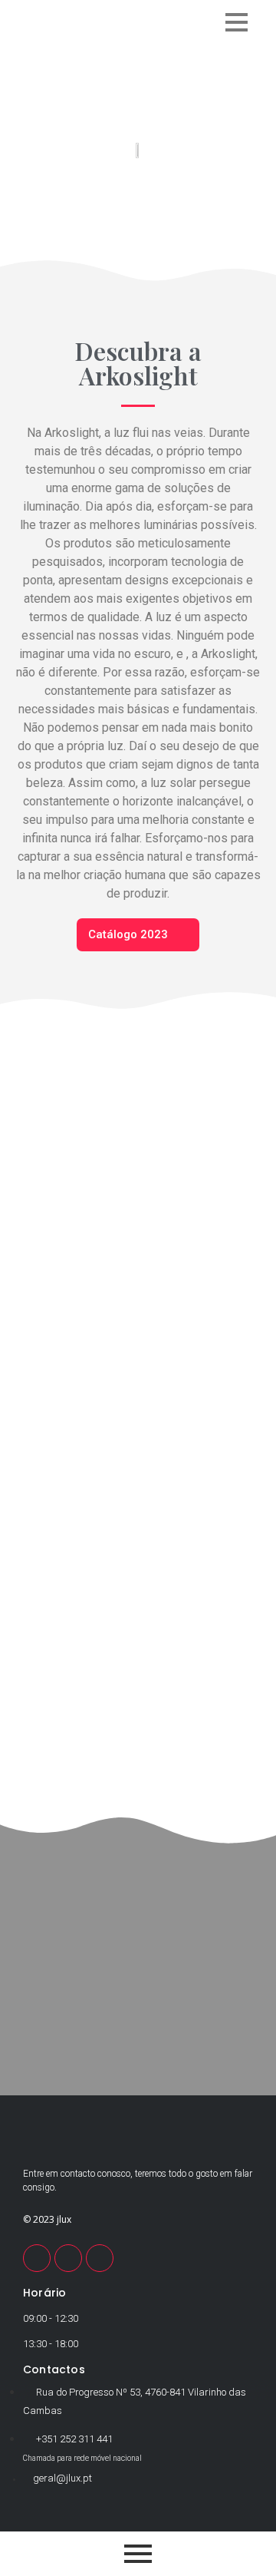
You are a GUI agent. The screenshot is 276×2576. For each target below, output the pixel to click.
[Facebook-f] (37, 2258)
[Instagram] (100, 2258)
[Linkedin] (68, 2258)
